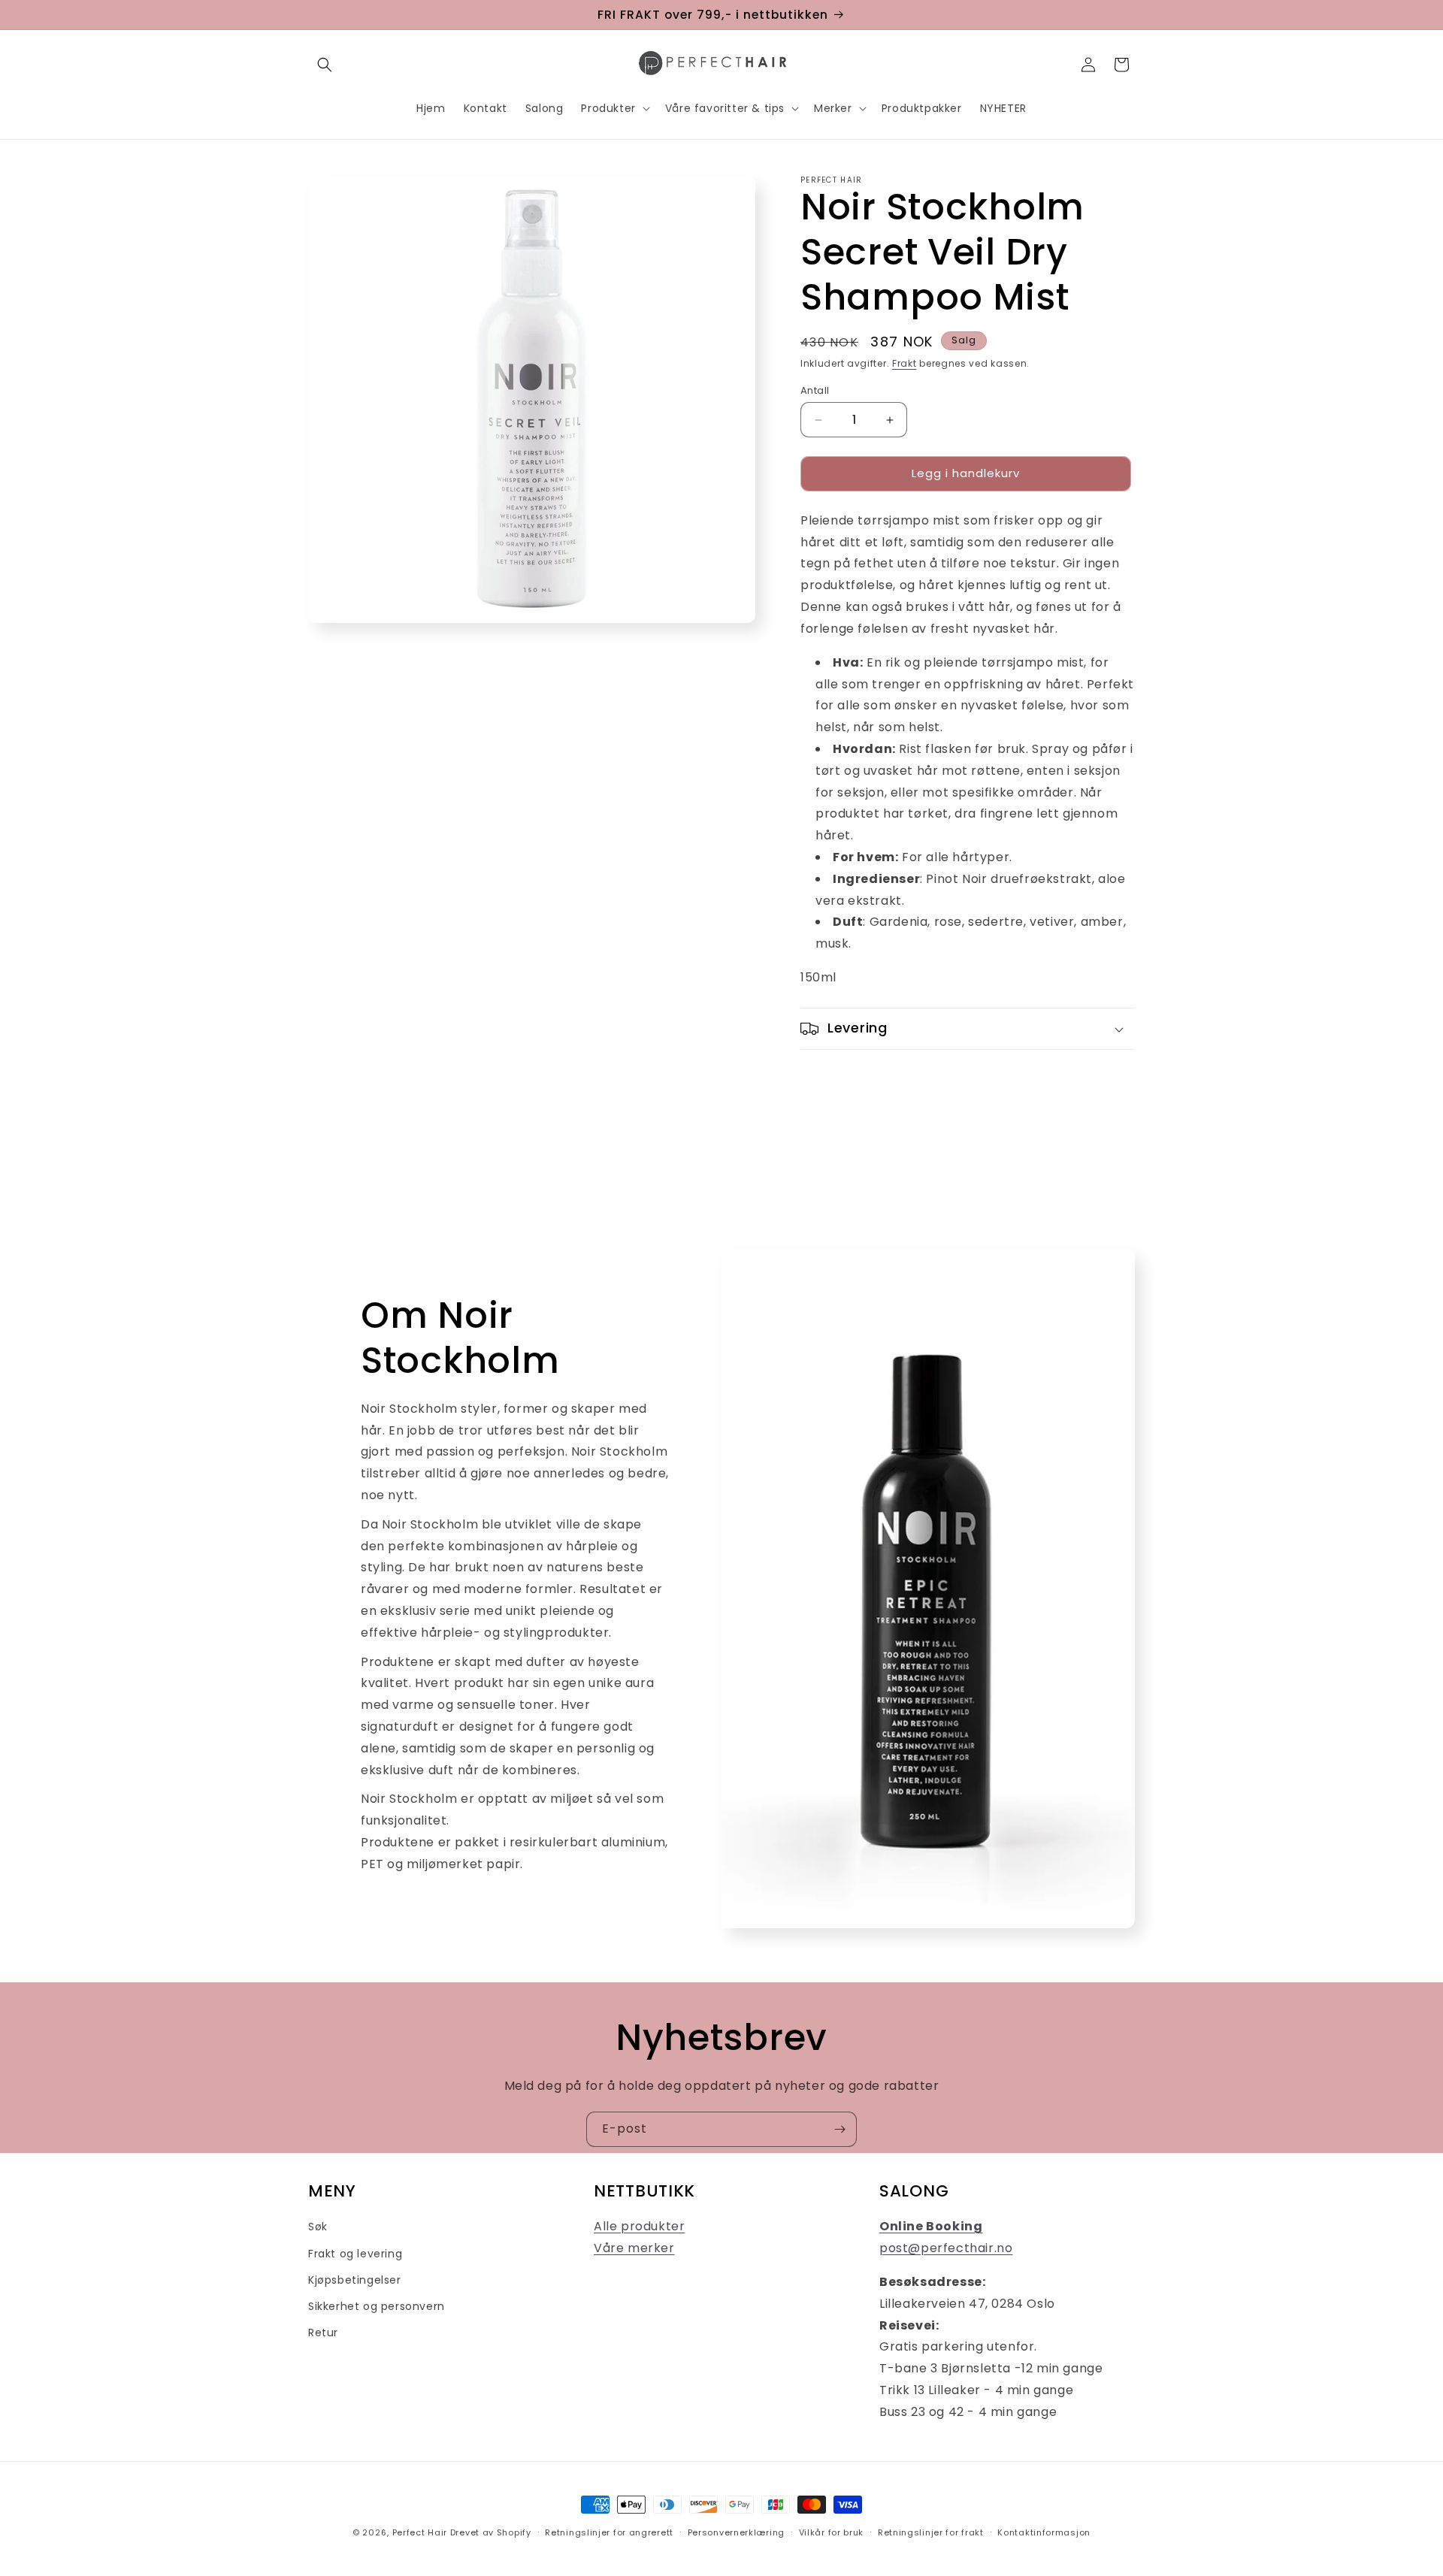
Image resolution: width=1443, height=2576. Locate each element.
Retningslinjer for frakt (931, 2532)
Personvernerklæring (736, 2532)
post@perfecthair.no (946, 2248)
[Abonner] (839, 2129)
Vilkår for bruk (832, 2532)
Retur (323, 2333)
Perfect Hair (420, 2532)
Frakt (905, 363)
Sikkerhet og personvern (377, 2306)
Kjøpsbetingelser (355, 2280)
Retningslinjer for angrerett (609, 2532)
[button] (325, 65)
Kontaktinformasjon (1044, 2532)
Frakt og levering (355, 2254)
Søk (318, 2227)
